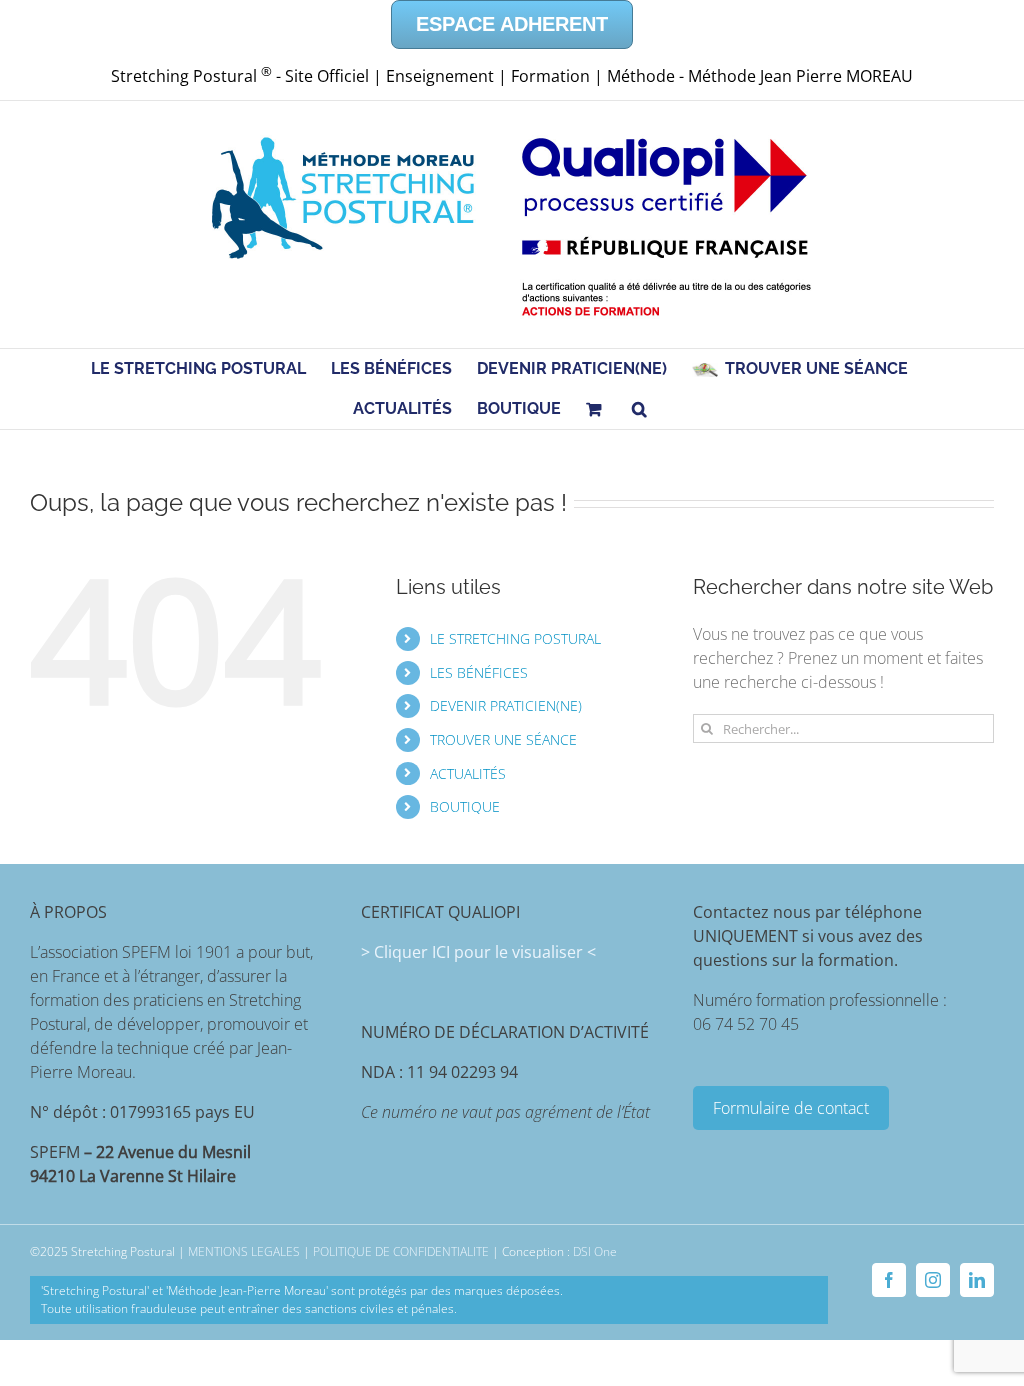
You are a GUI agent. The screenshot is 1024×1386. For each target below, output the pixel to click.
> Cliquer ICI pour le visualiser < (478, 952)
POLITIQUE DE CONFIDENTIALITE (401, 1251)
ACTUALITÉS (468, 773)
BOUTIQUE (465, 806)
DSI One (595, 1251)
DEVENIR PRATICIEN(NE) (506, 705)
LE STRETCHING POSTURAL (515, 638)
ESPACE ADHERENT (512, 24)
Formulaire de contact (791, 1108)
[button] (639, 409)
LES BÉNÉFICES (479, 672)
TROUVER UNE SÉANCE (503, 739)
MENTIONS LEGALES (244, 1251)
